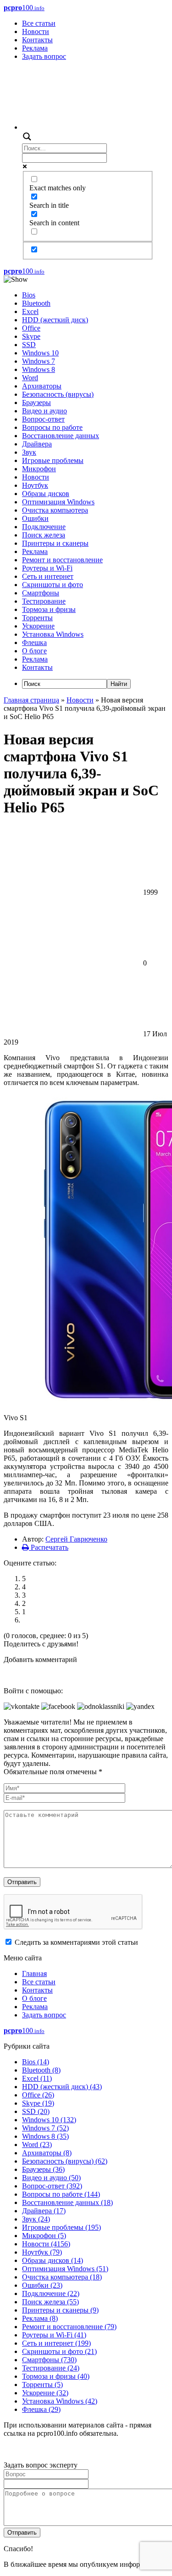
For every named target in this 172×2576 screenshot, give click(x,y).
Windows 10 (40, 353)
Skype (31, 336)
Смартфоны (41, 593)
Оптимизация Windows (58, 502)
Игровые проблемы (53, 460)
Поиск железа (44, 535)
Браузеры (36, 403)
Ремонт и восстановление (62, 560)
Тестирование (44, 601)
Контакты (37, 40)
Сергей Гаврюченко (76, 1539)
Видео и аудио (44, 411)
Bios (29, 295)
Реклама (35, 48)
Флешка (34, 643)
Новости (36, 31)
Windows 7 (39, 361)
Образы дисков (46, 494)
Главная (34, 1973)
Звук (29, 452)
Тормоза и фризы (49, 609)
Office (31, 328)
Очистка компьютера (55, 510)
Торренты (37, 618)
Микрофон (39, 469)
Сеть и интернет (48, 576)
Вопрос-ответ (43, 419)
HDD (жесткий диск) (55, 320)
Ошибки (35, 518)
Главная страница (31, 700)
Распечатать (49, 1547)
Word (30, 378)
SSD (29, 345)
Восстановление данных (61, 436)
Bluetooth (36, 303)
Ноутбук (35, 485)
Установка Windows (53, 634)
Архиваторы (42, 386)
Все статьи (39, 23)
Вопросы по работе (52, 427)
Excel (30, 311)
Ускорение (38, 626)
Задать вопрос (44, 56)
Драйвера (37, 444)
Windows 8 (39, 369)
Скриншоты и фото (53, 585)
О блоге (34, 651)
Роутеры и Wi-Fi (47, 568)
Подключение (44, 527)
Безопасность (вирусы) (58, 394)
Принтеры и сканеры (55, 543)
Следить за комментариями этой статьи (76, 1942)
